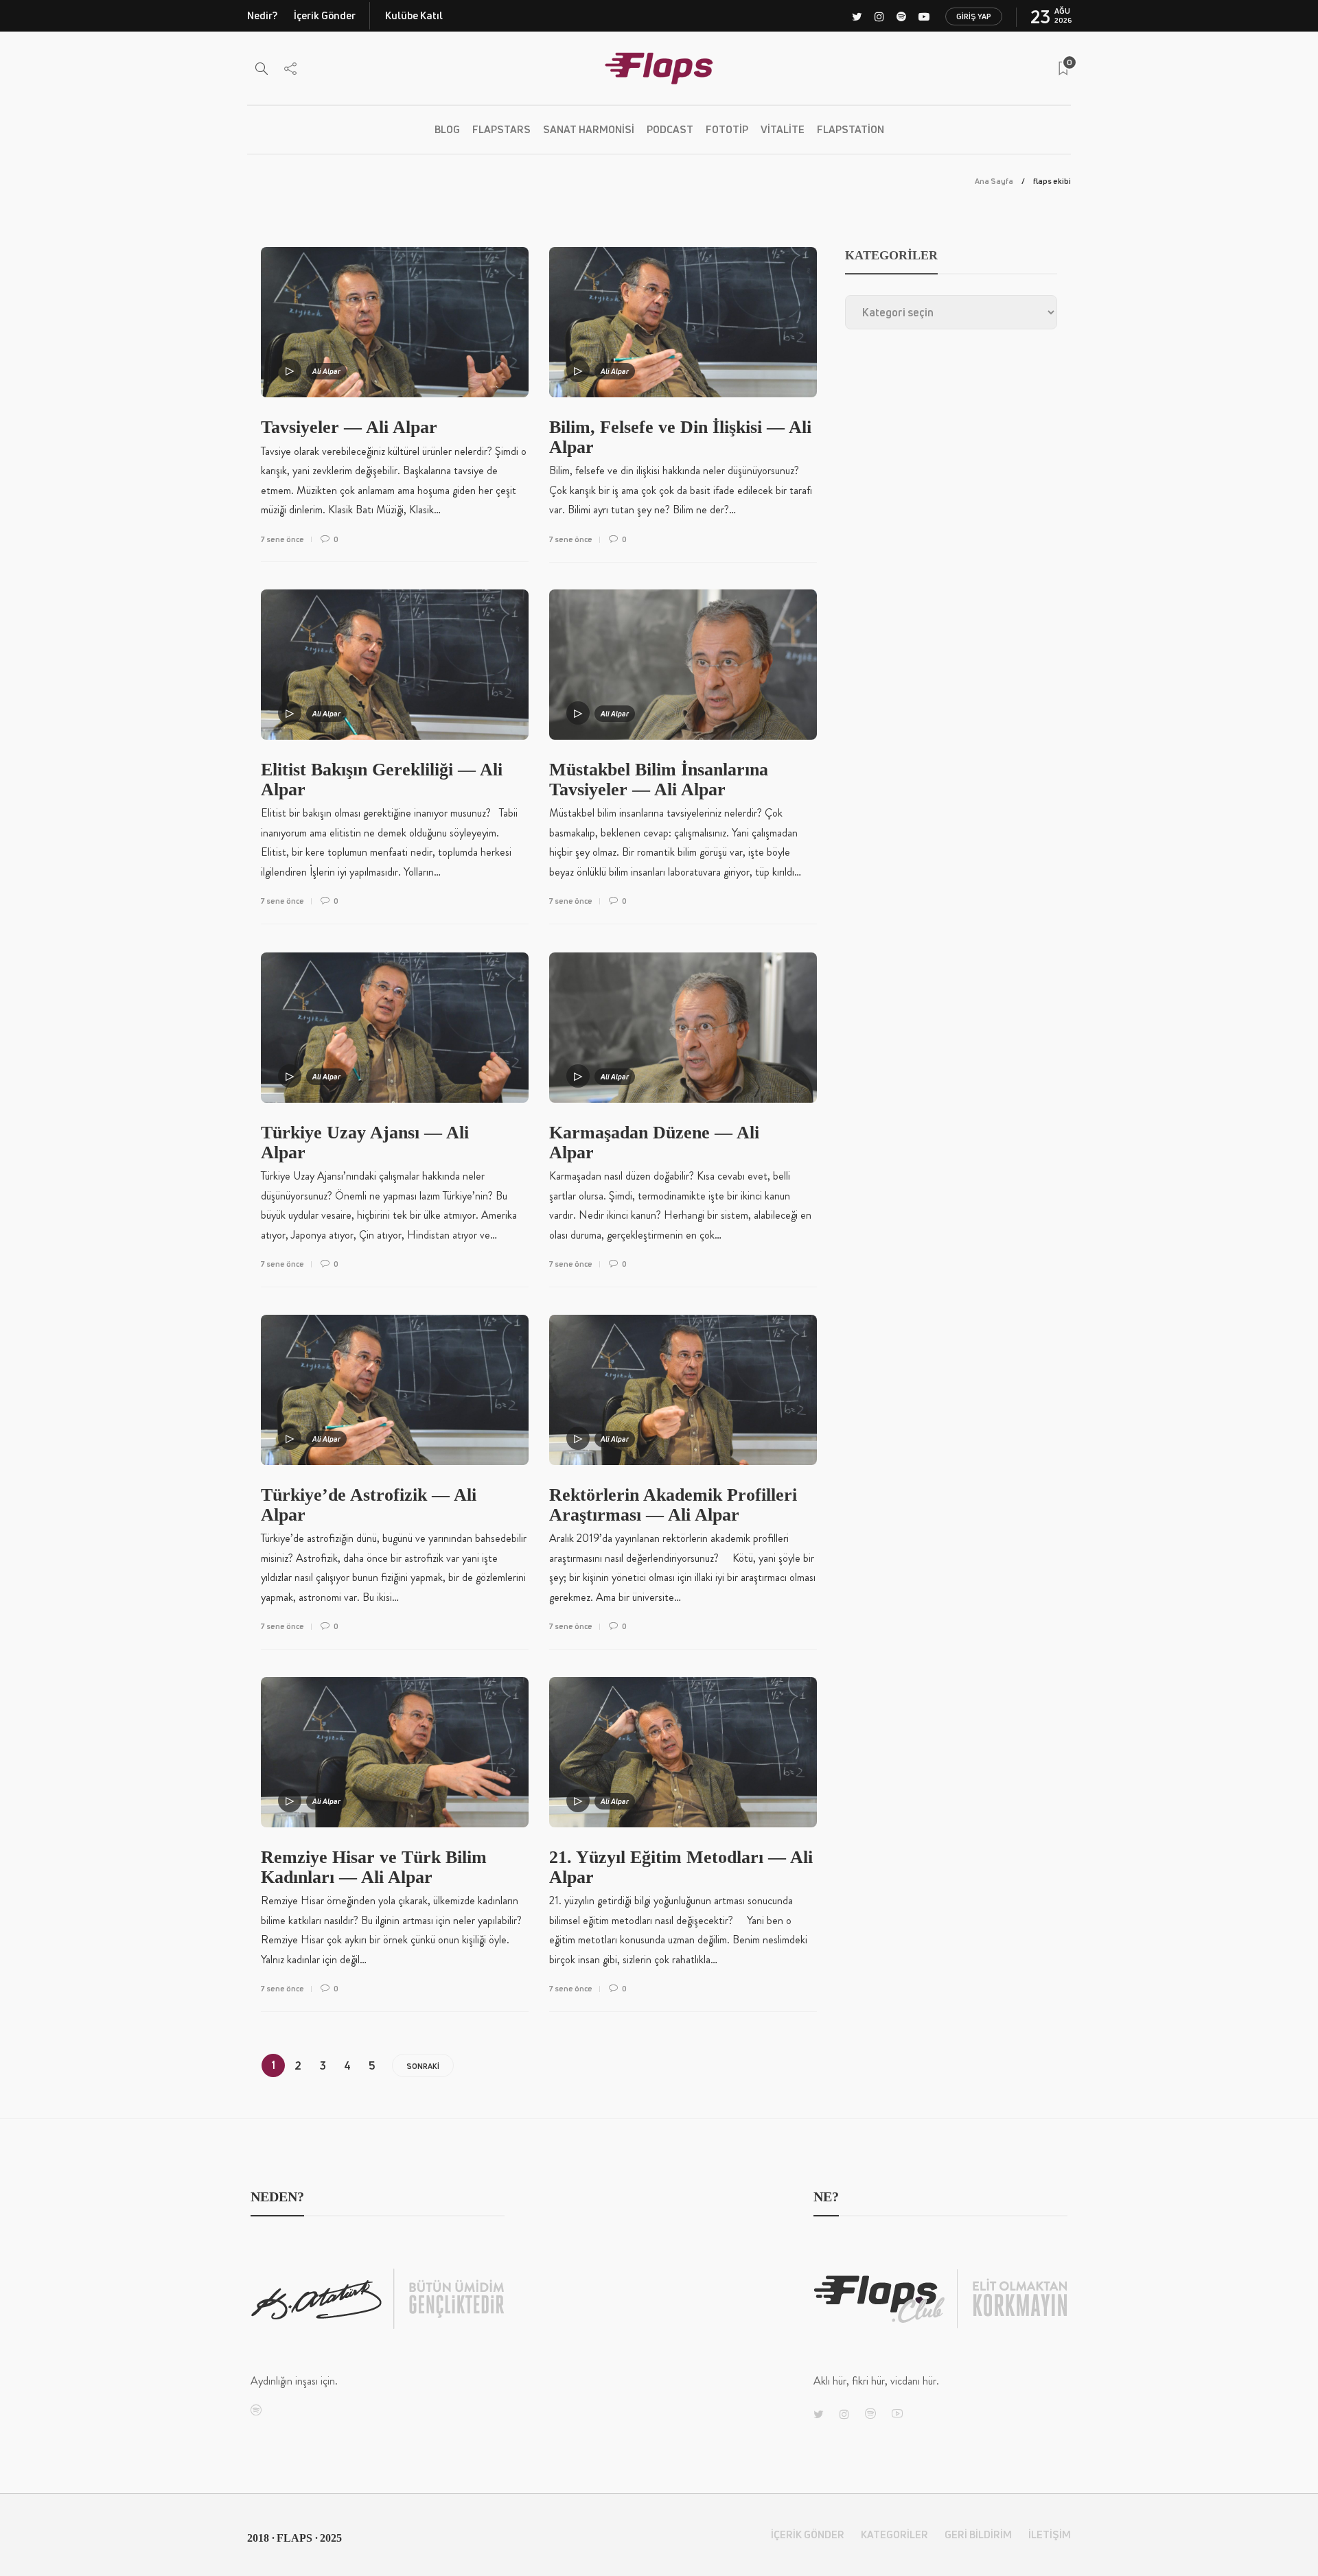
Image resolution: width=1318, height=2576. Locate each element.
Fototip (727, 129)
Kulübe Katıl (414, 15)
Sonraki (423, 2066)
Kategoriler (894, 2534)
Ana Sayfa (994, 181)
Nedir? (262, 15)
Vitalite (783, 129)
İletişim (1050, 2534)
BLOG (447, 129)
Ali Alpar (326, 371)
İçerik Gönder (325, 15)
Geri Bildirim (978, 2534)
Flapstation (851, 129)
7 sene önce (282, 539)
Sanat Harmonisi (589, 129)
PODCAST (670, 129)
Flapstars (501, 129)
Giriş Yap (974, 16)
